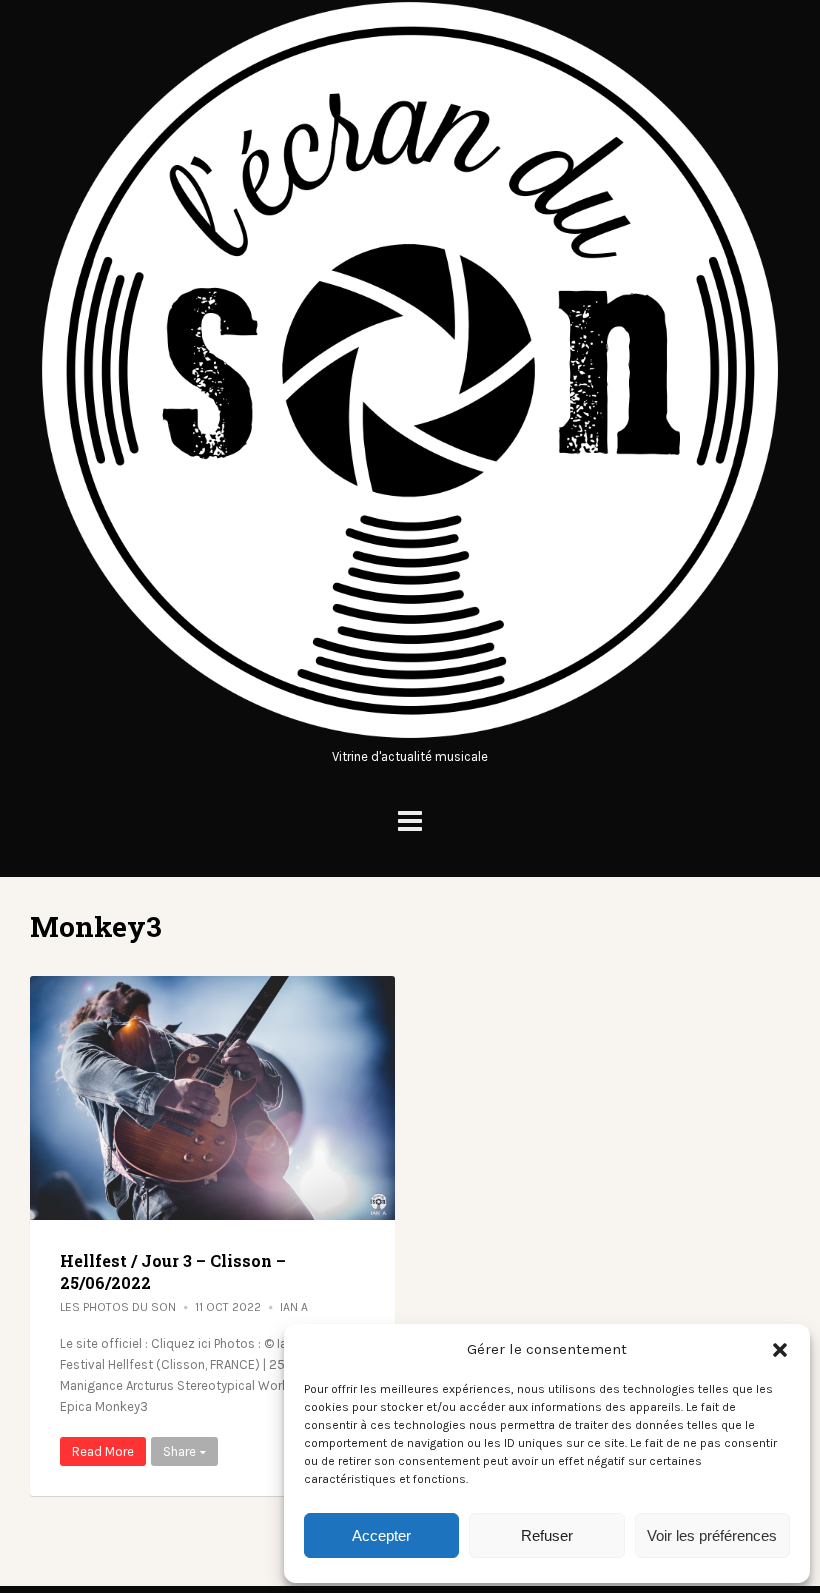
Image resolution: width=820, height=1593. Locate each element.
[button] (780, 1350)
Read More (103, 1451)
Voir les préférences (712, 1535)
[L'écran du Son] (410, 735)
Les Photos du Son (118, 1307)
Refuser (547, 1535)
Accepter (381, 1535)
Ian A (294, 1307)
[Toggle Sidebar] (410, 821)
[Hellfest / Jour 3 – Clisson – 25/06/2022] (212, 1097)
